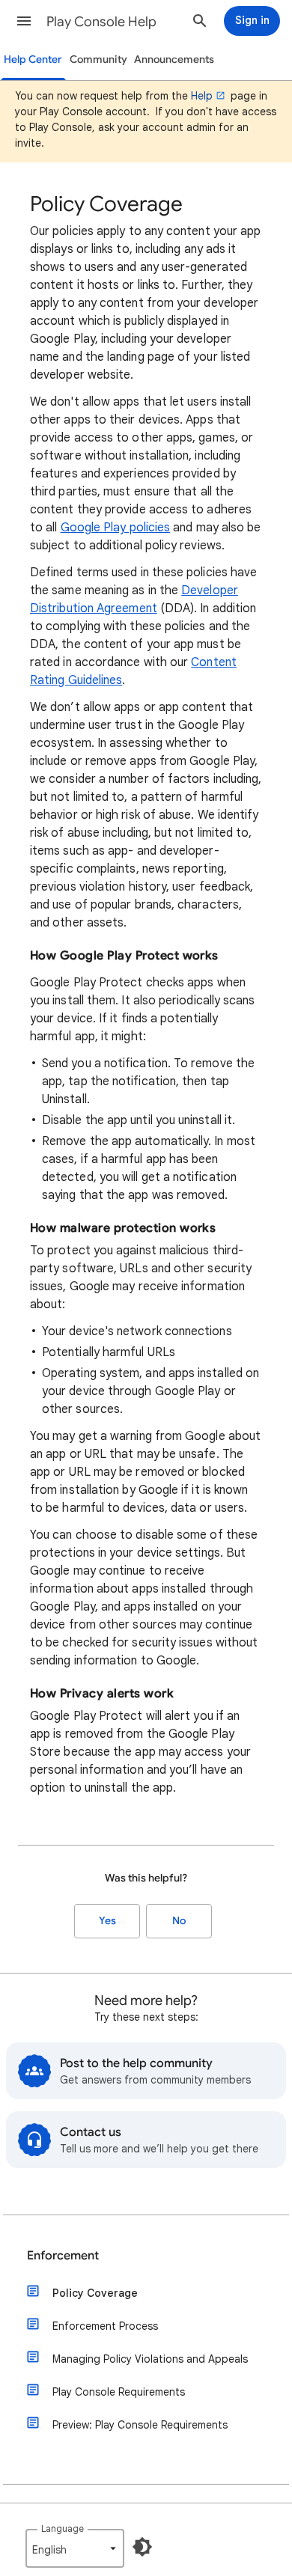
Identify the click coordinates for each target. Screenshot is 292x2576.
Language (63, 2528)
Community (98, 59)
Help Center (33, 59)
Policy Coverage (95, 2293)
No (179, 1921)
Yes (107, 1921)
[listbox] (75, 2548)
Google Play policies (116, 528)
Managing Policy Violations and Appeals (150, 2359)
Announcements (174, 59)
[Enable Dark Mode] (142, 2547)
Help (202, 96)
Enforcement (63, 2256)
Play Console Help (101, 22)
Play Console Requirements (119, 2392)
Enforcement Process (105, 2326)
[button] (24, 21)
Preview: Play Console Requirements (140, 2425)
